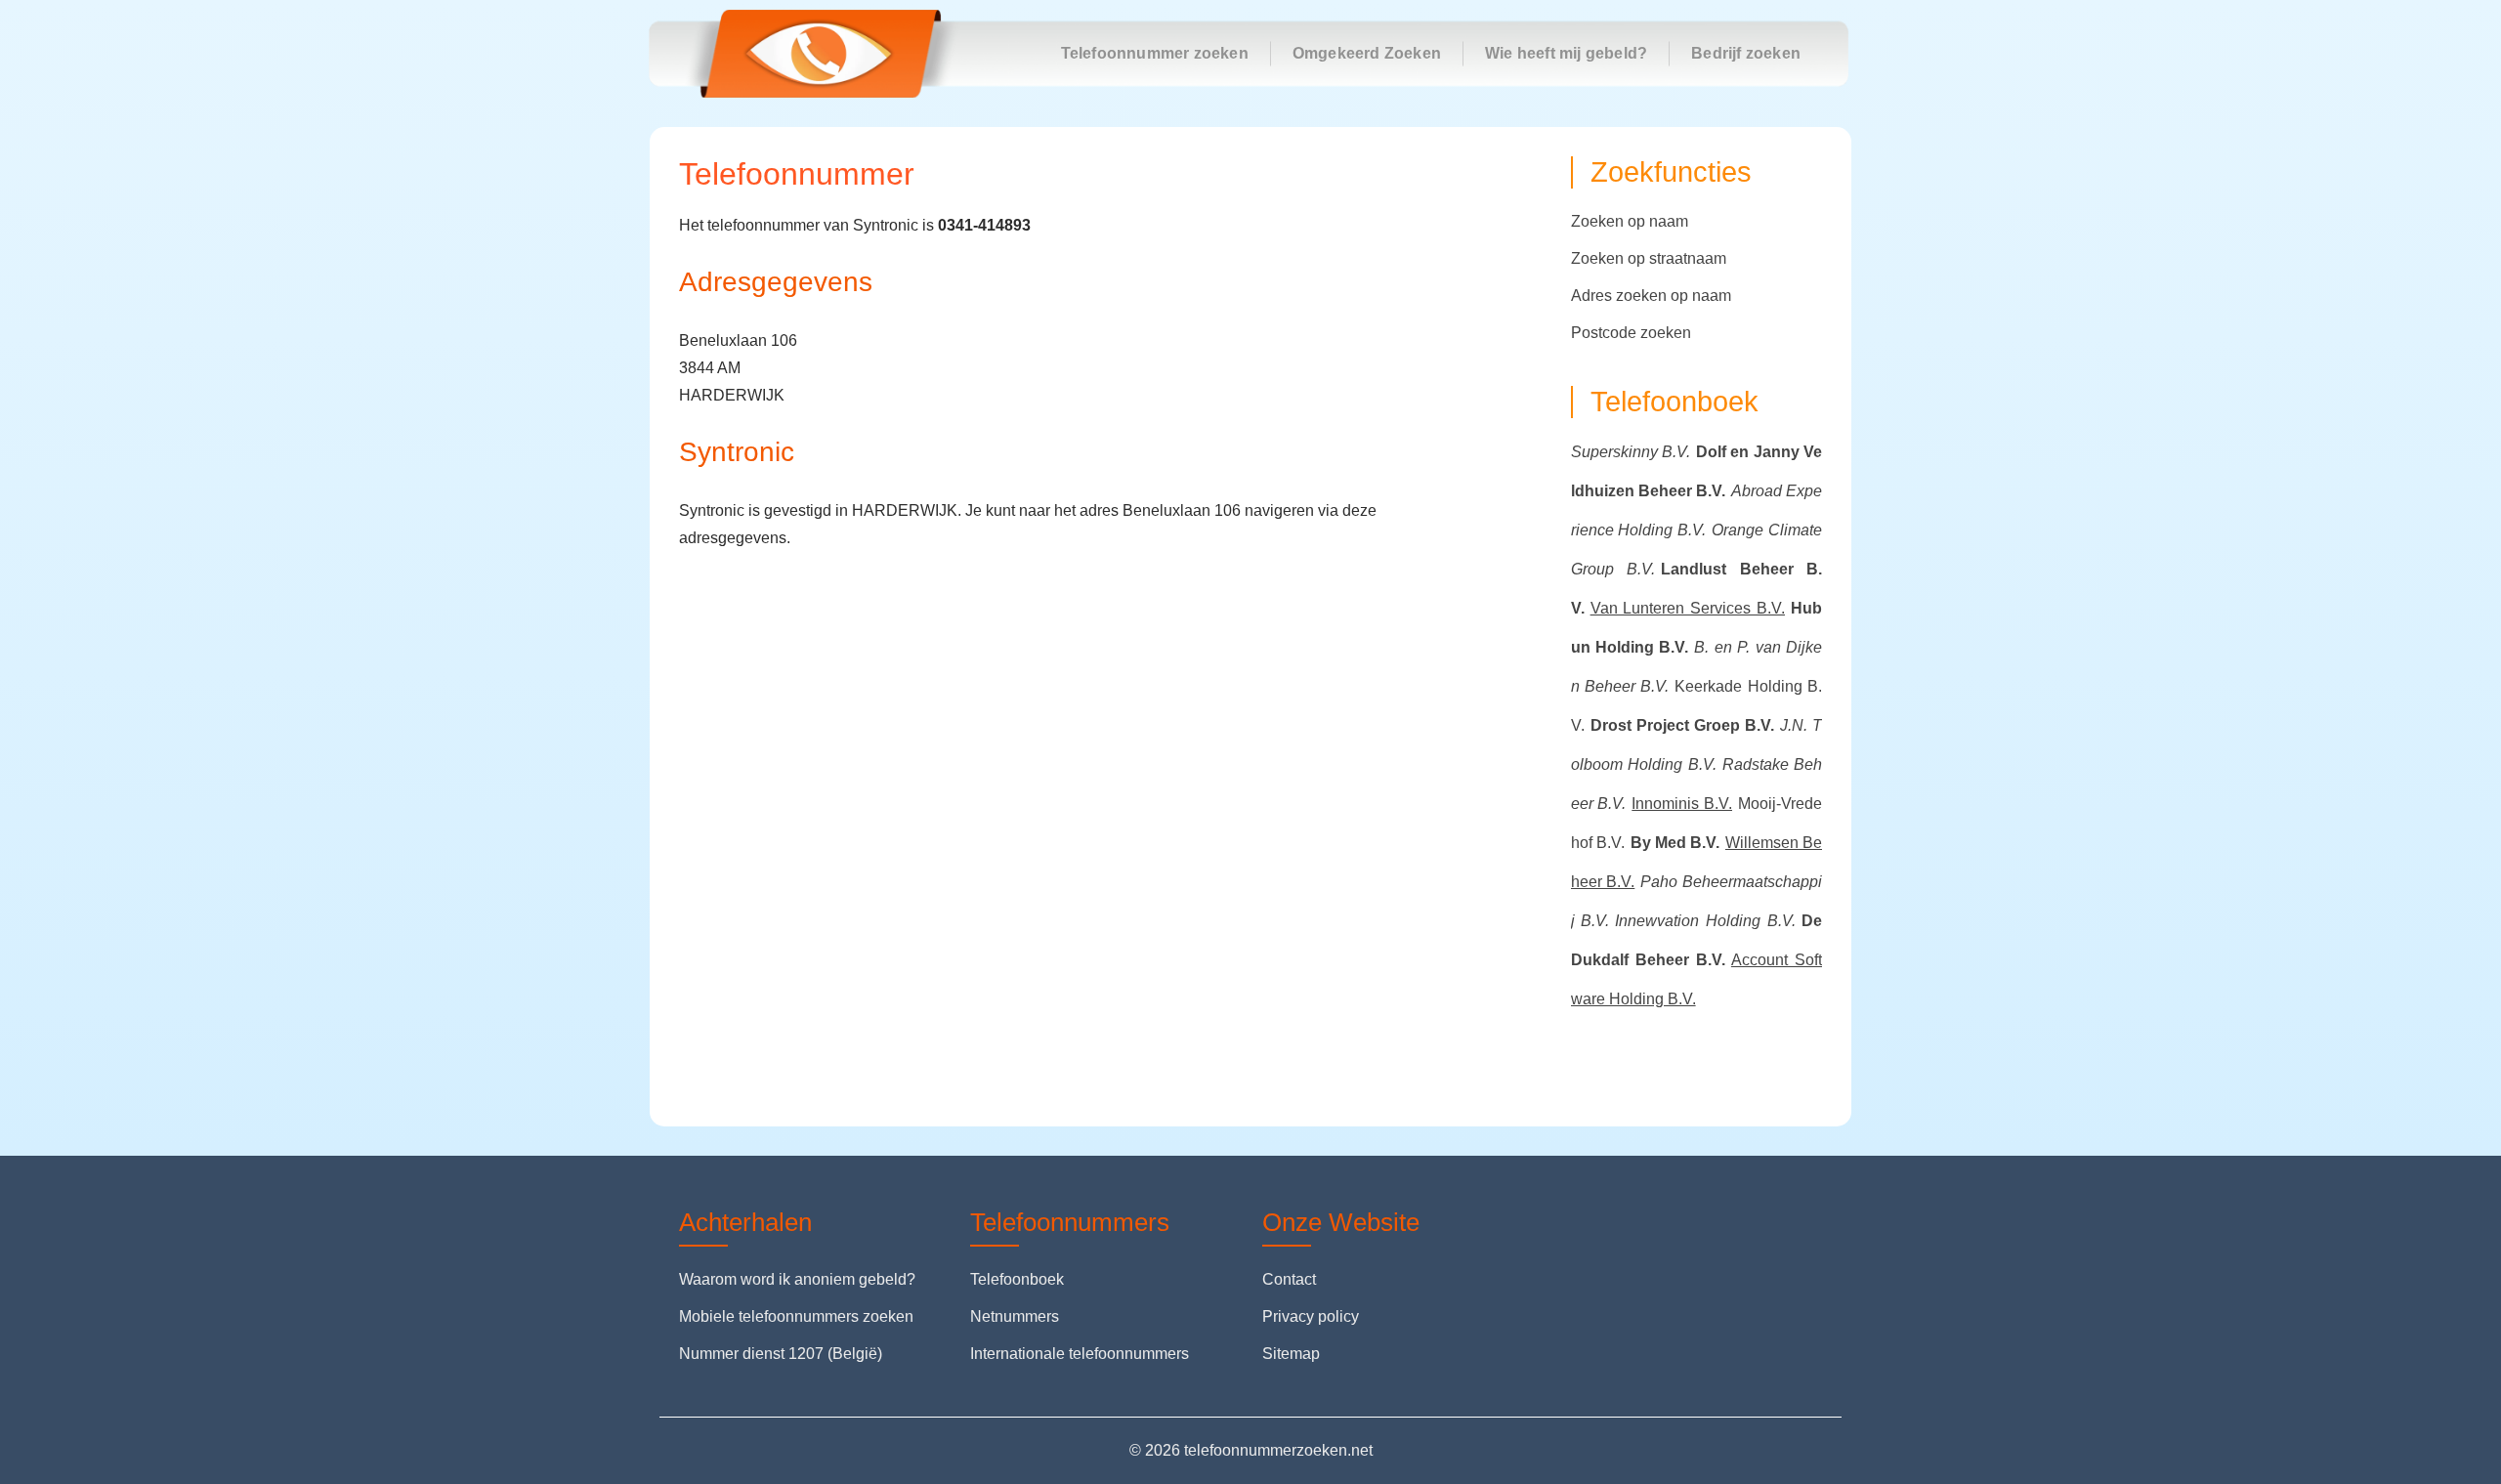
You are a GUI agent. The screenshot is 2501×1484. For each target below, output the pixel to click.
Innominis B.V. (1682, 804)
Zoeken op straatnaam (1649, 258)
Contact (1289, 1279)
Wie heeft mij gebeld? (1566, 53)
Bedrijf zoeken (1746, 53)
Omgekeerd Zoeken (1367, 53)
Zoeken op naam (1630, 221)
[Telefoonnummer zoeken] (819, 54)
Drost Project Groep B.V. (1682, 725)
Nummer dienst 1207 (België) (781, 1354)
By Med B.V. (1675, 843)
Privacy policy (1311, 1316)
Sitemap (1291, 1354)
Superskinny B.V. (1631, 452)
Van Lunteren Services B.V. (1688, 608)
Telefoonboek (1017, 1279)
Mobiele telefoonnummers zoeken (796, 1316)
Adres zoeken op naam (1651, 296)
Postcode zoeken (1631, 333)
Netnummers (1015, 1316)
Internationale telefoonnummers (1080, 1354)
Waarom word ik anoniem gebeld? (797, 1279)
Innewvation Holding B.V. (1705, 921)
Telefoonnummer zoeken (1155, 53)
